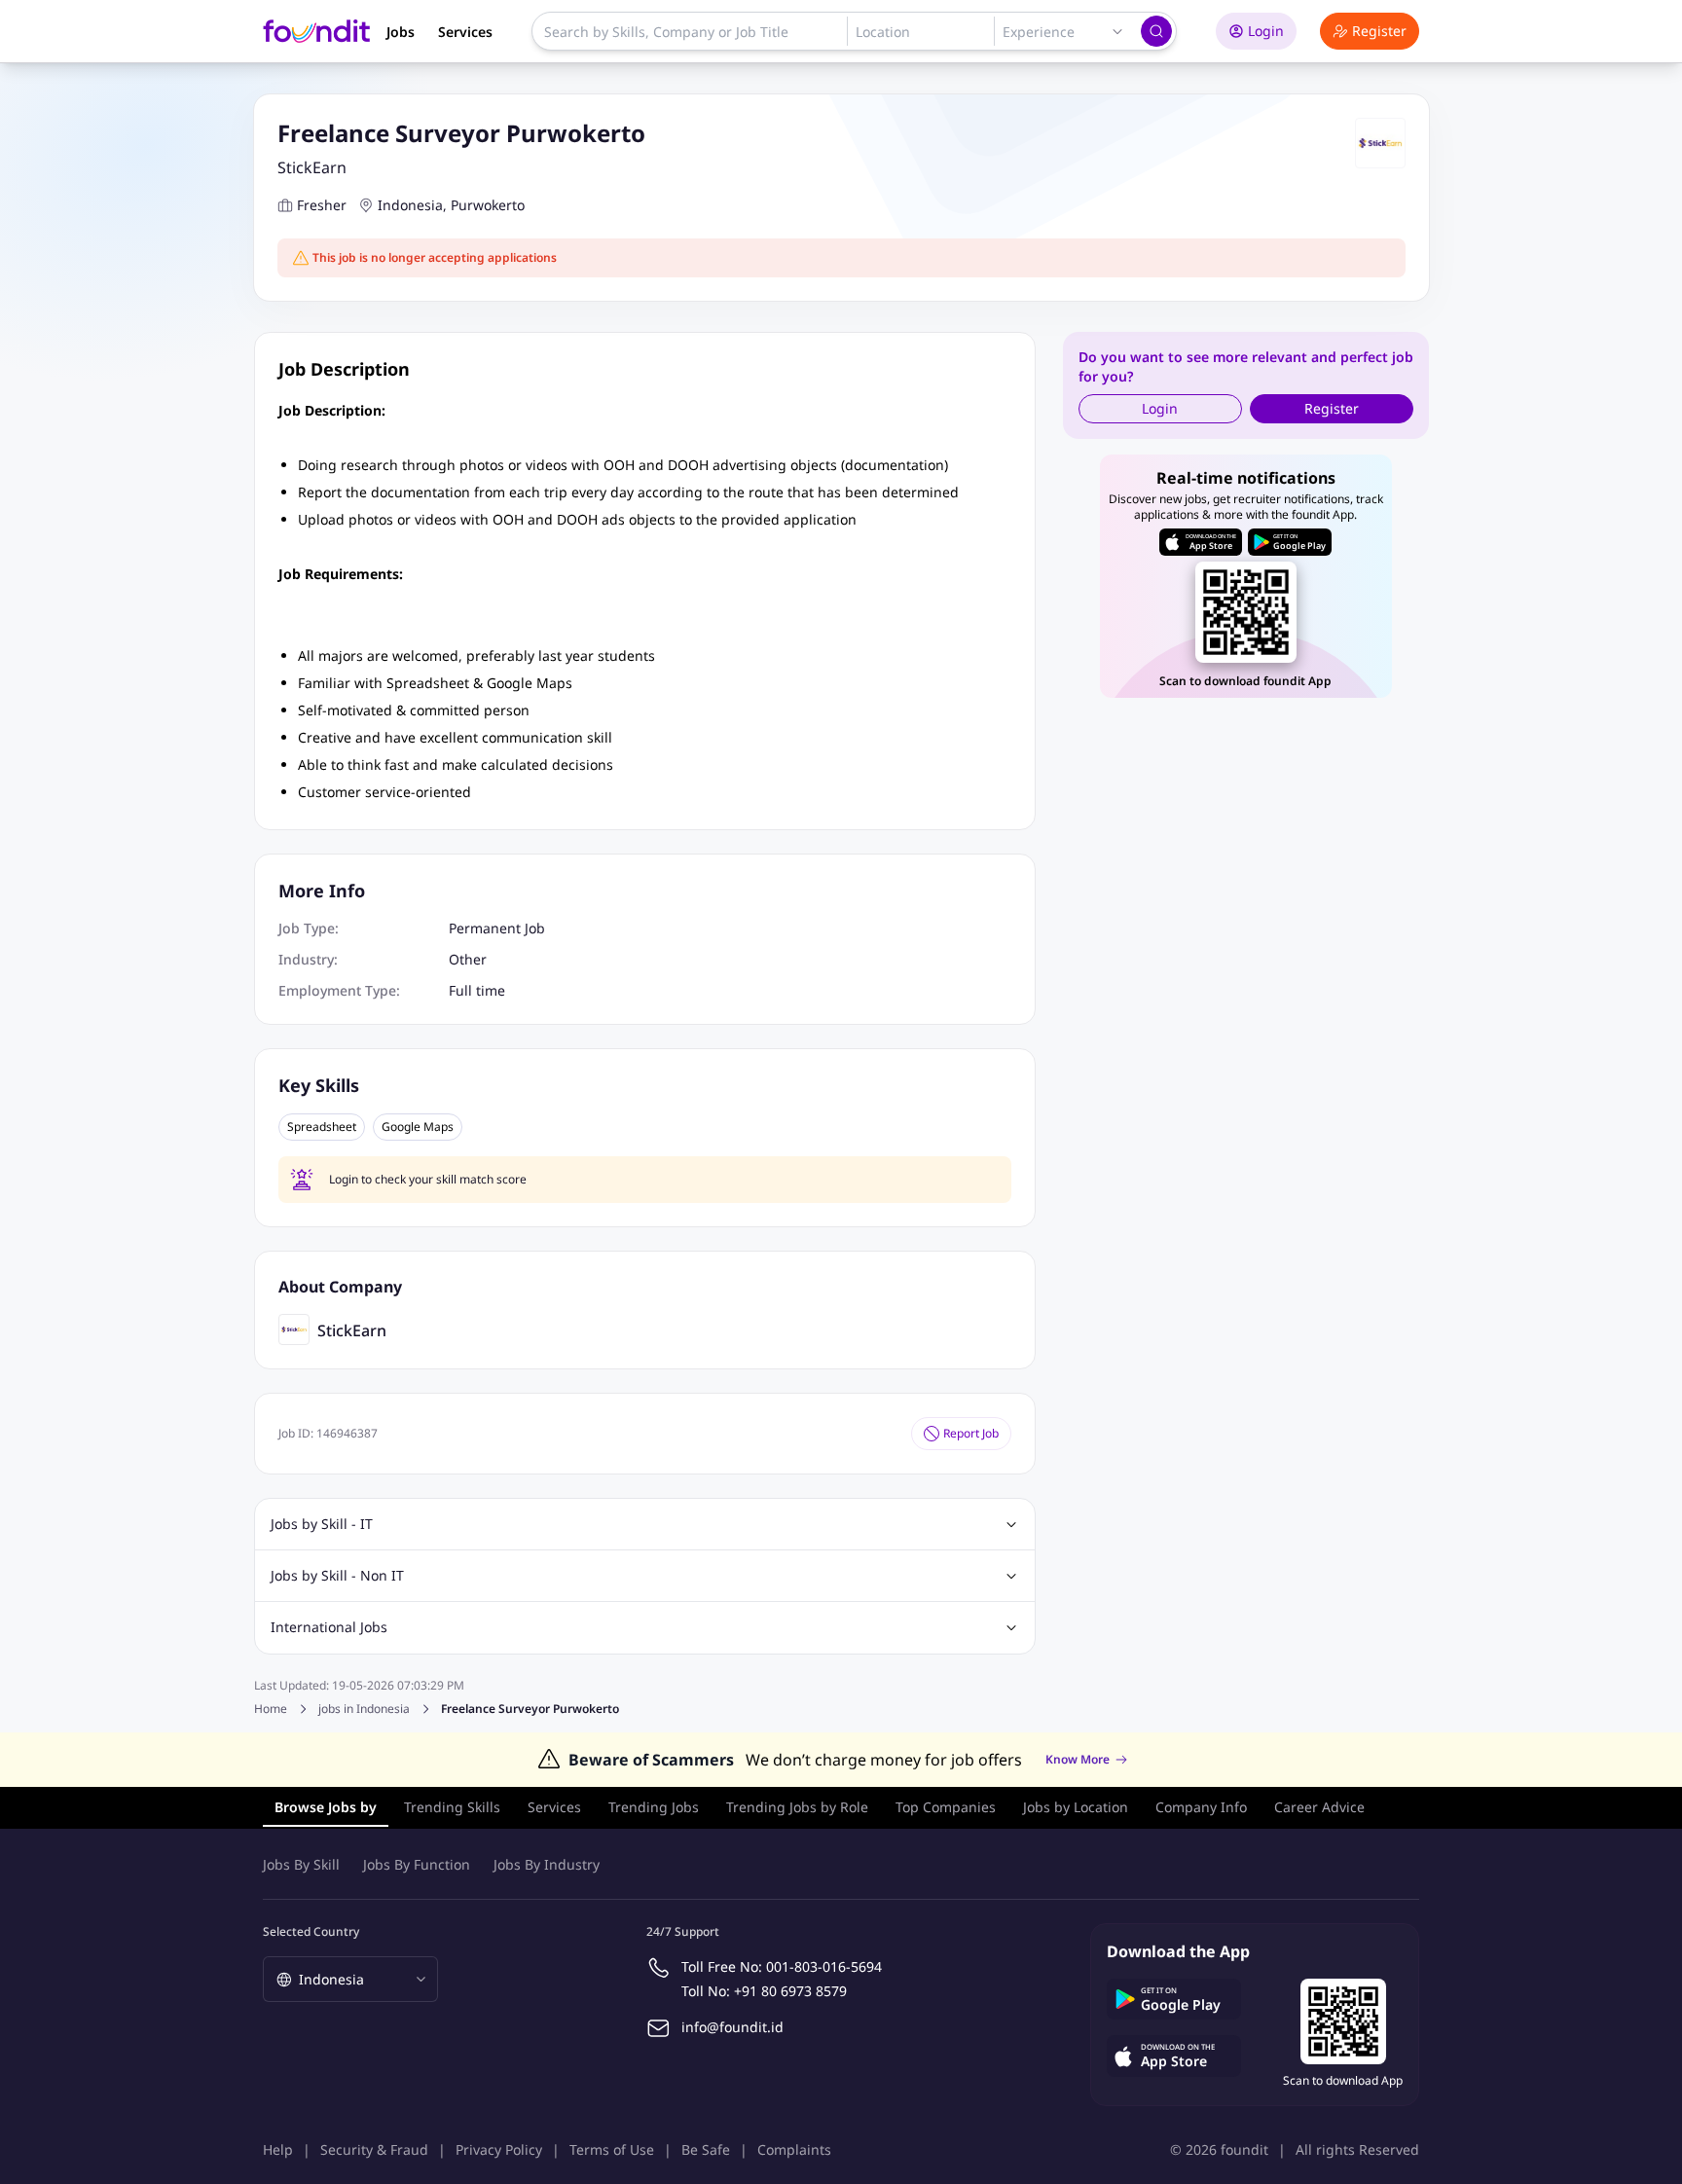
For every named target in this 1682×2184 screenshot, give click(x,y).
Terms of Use (612, 2149)
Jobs (401, 32)
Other (468, 959)
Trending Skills (452, 1807)
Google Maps (418, 1127)
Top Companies (946, 1807)
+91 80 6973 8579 (790, 1991)
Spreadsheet (322, 1127)
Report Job (971, 1433)
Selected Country (311, 1931)
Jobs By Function (417, 1864)
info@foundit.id (732, 2027)
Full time (477, 990)
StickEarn (312, 167)
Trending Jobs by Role (797, 1807)
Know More (1078, 1760)
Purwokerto (488, 205)
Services (465, 32)
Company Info (1201, 1807)
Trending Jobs (654, 1807)
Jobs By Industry (547, 1864)
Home (271, 1709)
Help (278, 2149)
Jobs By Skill (301, 1864)
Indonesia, (412, 205)
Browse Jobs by (326, 1807)
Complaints (794, 2149)
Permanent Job (497, 928)
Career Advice (1319, 1807)
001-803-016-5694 (824, 1966)
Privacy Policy (499, 2149)
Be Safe (706, 2149)
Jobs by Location (1076, 1807)
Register (1379, 31)
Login (1266, 31)
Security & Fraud (374, 2149)
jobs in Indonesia (364, 1709)
